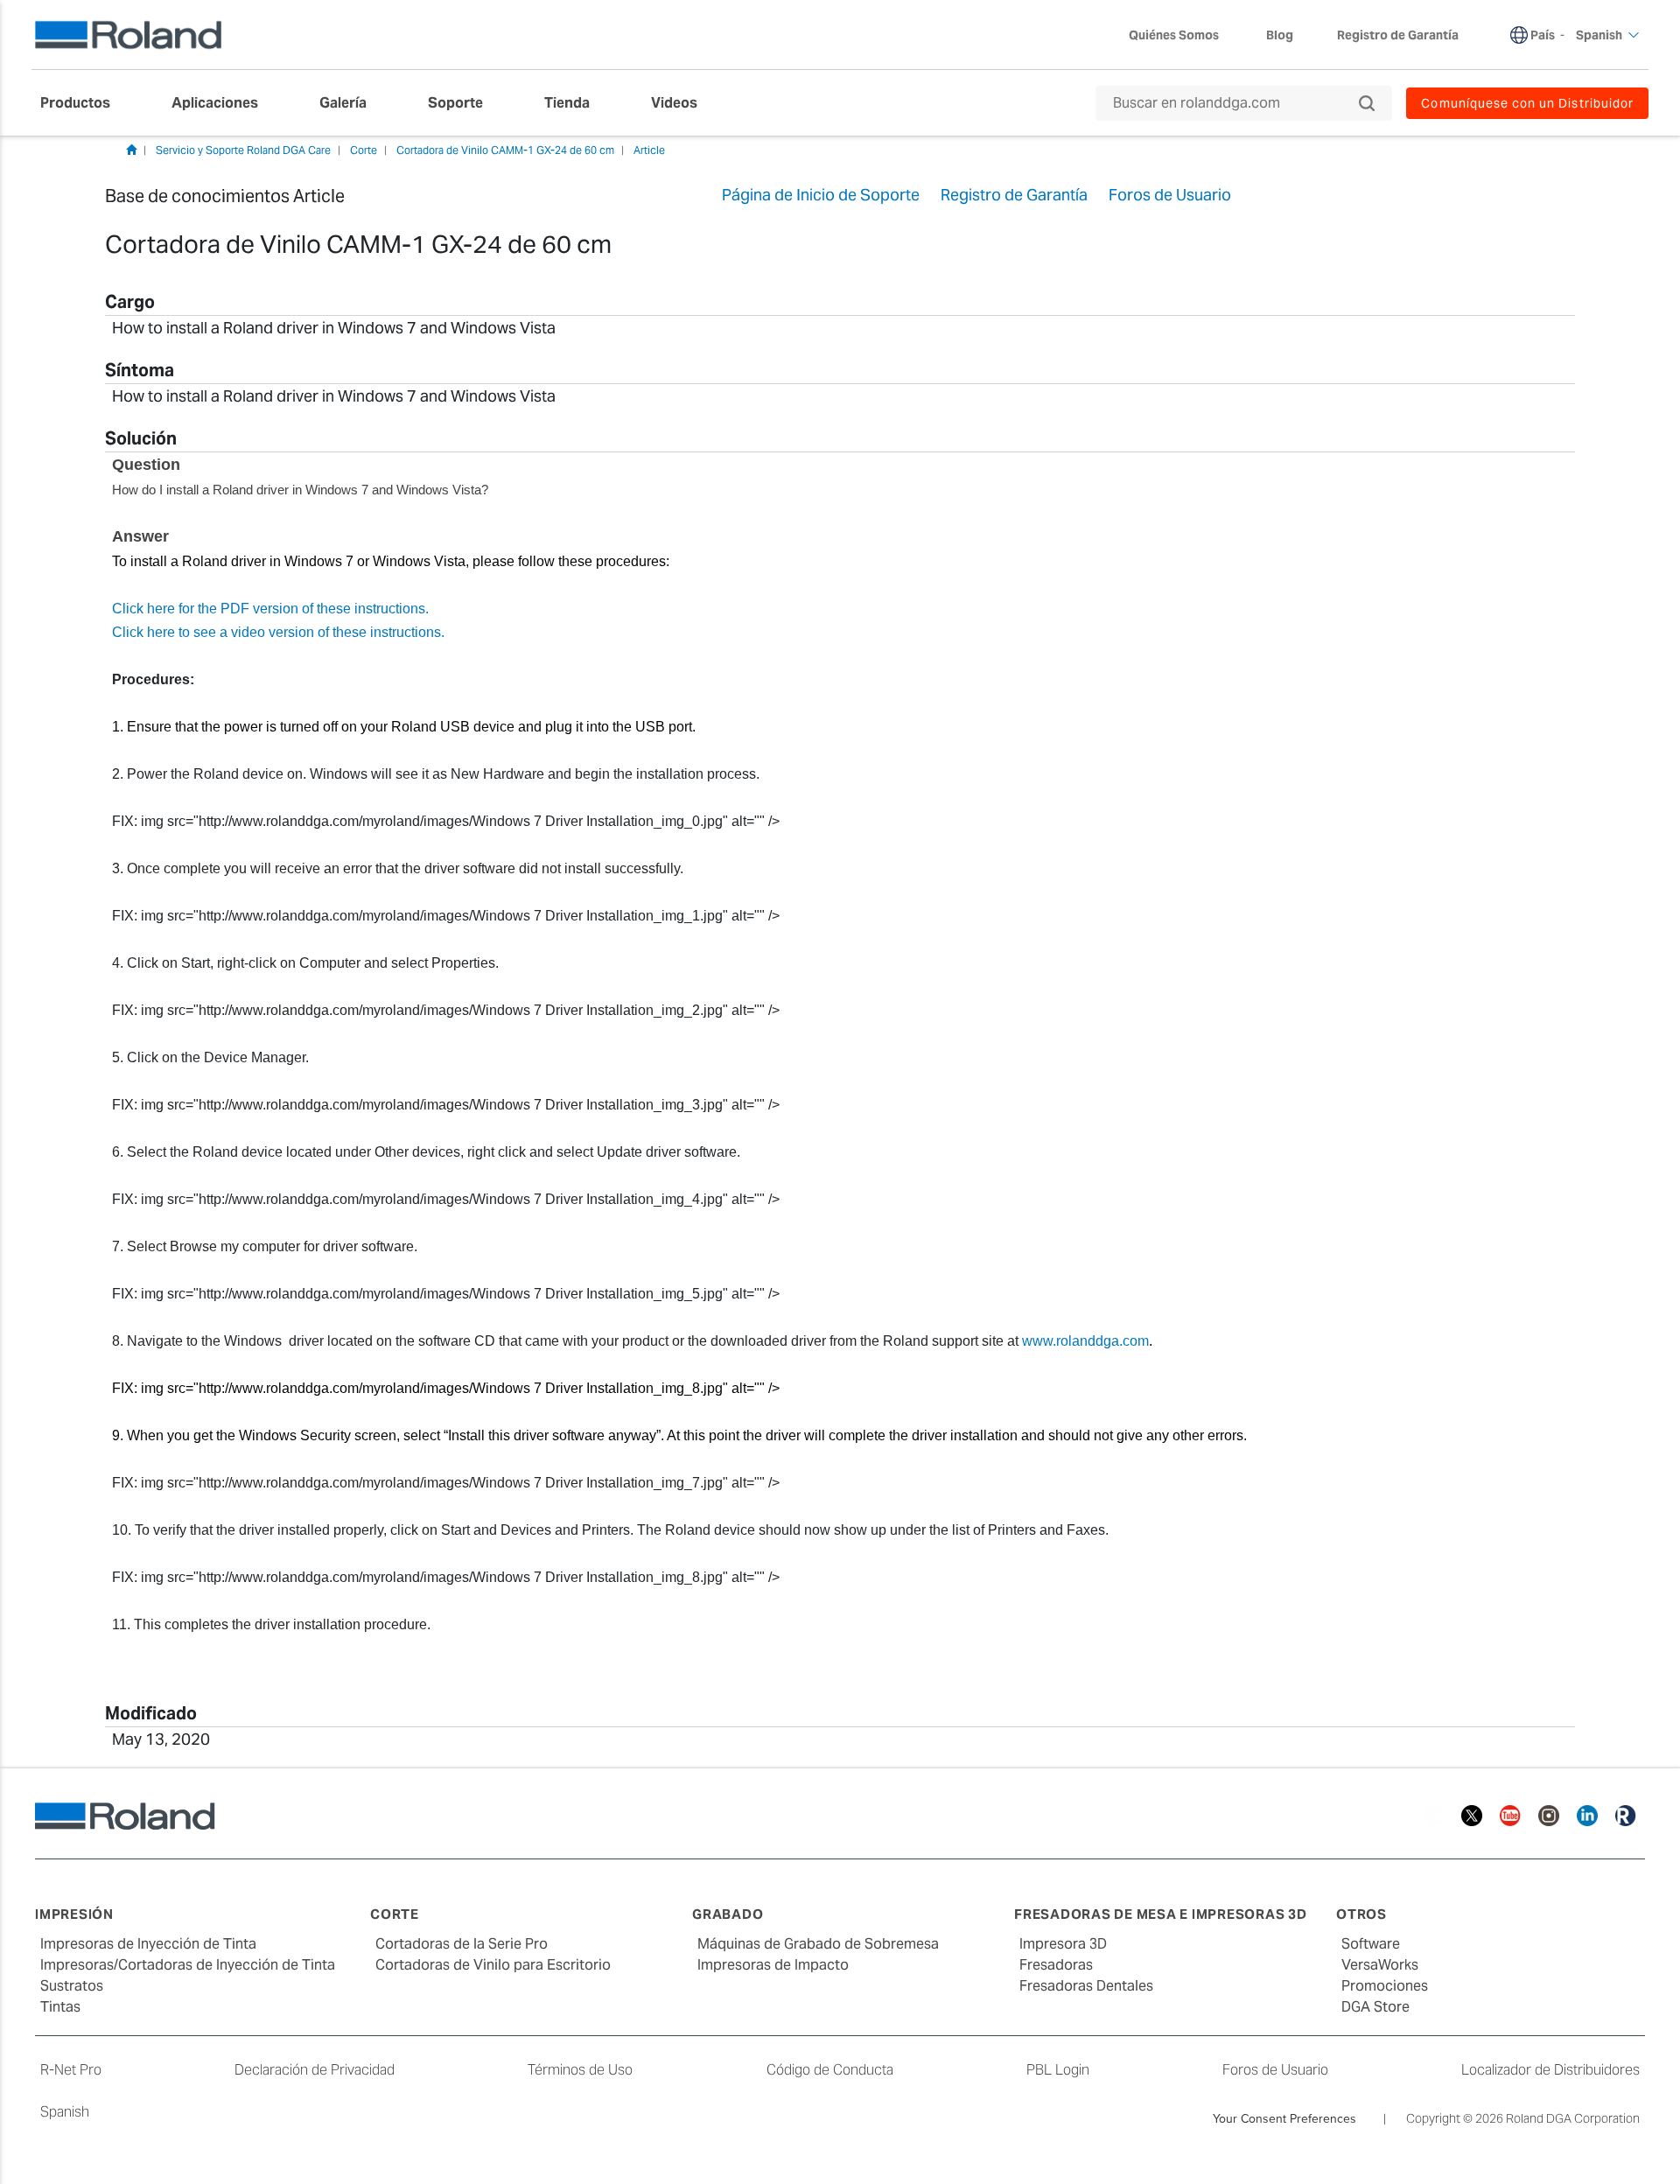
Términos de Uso (580, 2070)
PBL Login (1058, 2070)
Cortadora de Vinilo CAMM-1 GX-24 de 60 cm (505, 150)
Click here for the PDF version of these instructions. (270, 609)
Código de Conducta (830, 2070)
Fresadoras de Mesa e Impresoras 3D (1161, 1914)
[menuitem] (84, 103)
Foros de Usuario (1275, 2070)
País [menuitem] (1543, 35)
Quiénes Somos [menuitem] (1174, 35)
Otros (1361, 1914)
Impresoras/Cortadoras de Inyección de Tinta (188, 1965)
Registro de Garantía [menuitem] (1398, 35)
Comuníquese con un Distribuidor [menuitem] (1527, 103)
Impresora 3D (1063, 1944)
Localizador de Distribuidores (1550, 2070)
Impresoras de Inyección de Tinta (148, 1944)
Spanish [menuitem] (1599, 35)
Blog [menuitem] (1280, 35)
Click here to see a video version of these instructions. (278, 632)
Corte (364, 150)
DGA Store (1375, 2007)
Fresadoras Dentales (1086, 1986)
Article (649, 150)
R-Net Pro (71, 2070)
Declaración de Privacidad (315, 2070)
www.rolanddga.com (1085, 1341)
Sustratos (72, 1986)
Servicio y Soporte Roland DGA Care (243, 150)
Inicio (131, 150)
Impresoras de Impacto (773, 1965)
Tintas (60, 2007)
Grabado (728, 1914)
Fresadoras (1056, 1965)
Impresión (74, 1914)
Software (1371, 1944)
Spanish (65, 2112)
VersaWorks (1380, 1965)
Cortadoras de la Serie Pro (462, 1944)
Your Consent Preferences (1284, 2118)
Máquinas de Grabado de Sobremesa (818, 1944)
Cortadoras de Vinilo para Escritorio (493, 1965)
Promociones (1385, 1986)
